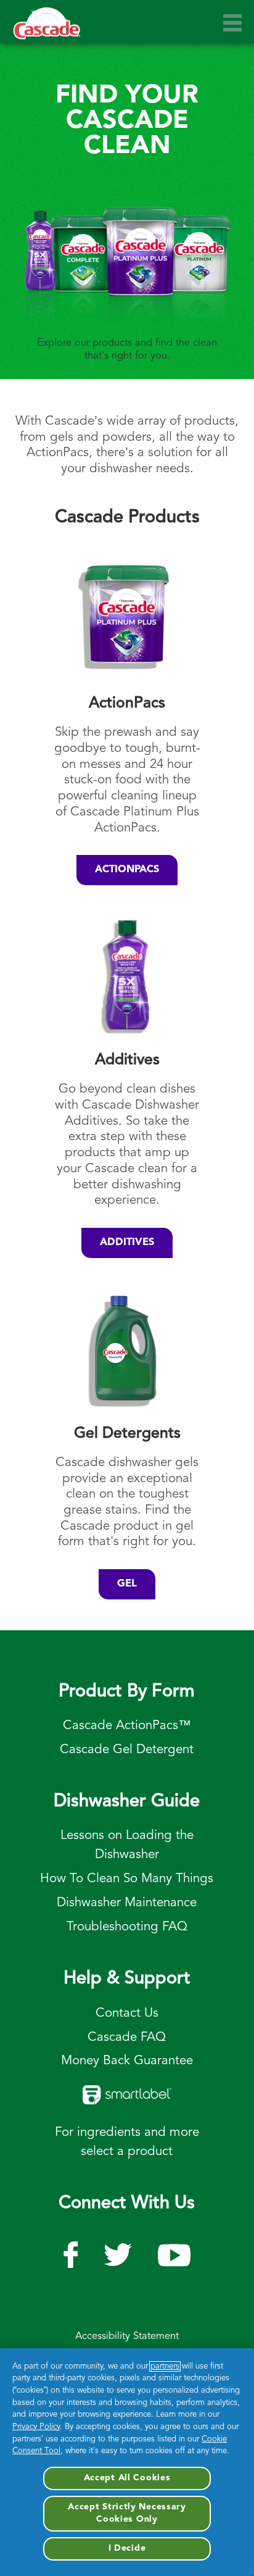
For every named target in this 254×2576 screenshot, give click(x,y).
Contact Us (127, 2013)
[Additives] (127, 976)
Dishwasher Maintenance (127, 1903)
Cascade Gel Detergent (127, 1750)
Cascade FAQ (127, 2037)
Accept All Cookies (127, 2478)
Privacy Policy (36, 2427)
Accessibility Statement (127, 2336)
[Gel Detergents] (127, 1349)
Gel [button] (127, 1584)
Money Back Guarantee (127, 2061)
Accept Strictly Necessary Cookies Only (127, 2513)
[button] (232, 23)
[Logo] (47, 29)
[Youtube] (71, 2250)
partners (165, 2366)
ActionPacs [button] (127, 870)
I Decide (127, 2548)
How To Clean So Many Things (127, 1879)
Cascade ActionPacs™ (127, 1726)
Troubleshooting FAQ (127, 1927)
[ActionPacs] (127, 619)
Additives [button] (127, 1243)
